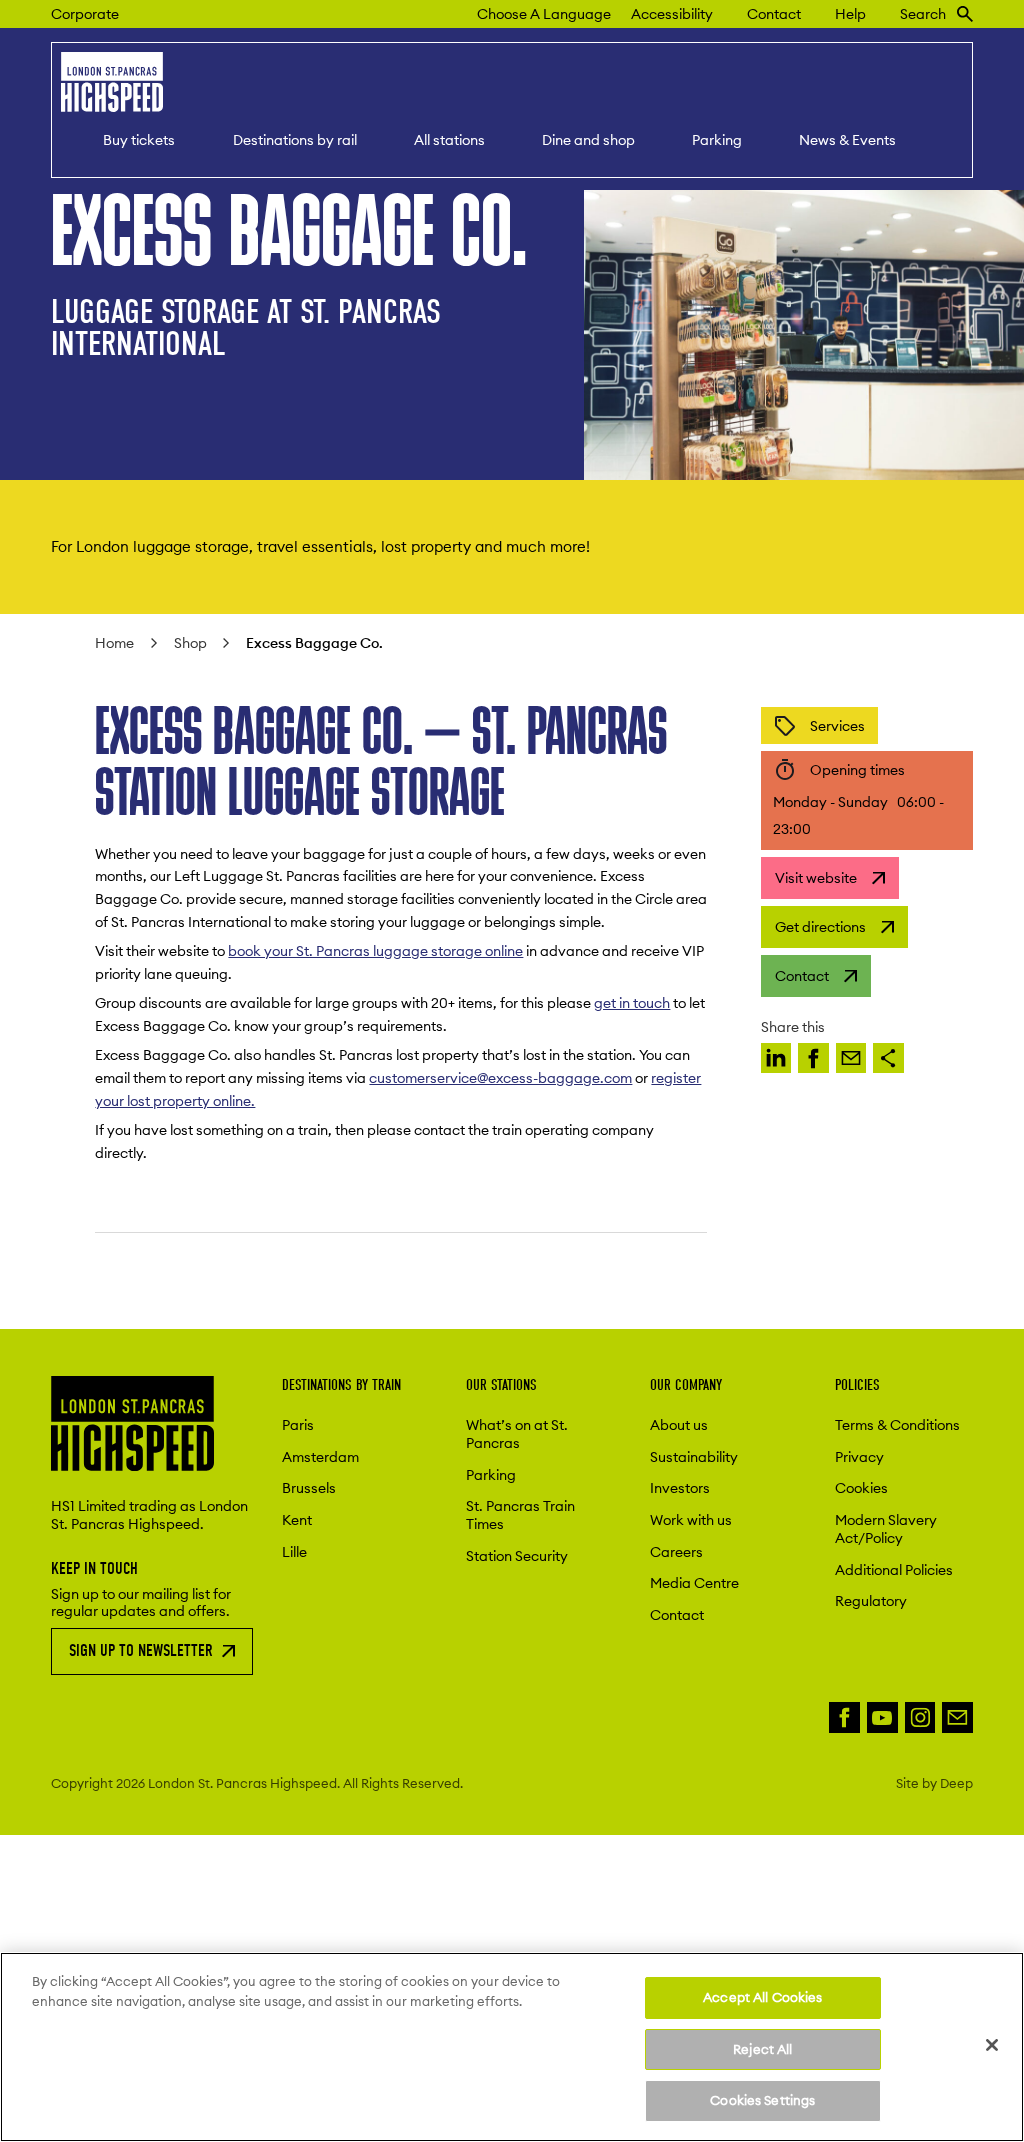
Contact (802, 976)
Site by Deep (934, 1783)
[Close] (992, 2045)
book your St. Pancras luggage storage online (375, 951)
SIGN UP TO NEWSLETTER (141, 1650)
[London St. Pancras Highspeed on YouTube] (882, 1717)
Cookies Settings (762, 2100)
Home (114, 643)
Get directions (820, 927)
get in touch (632, 1003)
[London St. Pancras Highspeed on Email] (957, 1717)
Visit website (816, 878)
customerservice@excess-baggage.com (500, 1078)
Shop (190, 643)
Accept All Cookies (762, 1997)
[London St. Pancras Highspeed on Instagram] (920, 1717)
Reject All (762, 2049)
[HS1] (776, 1058)
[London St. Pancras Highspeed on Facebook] (844, 1717)
